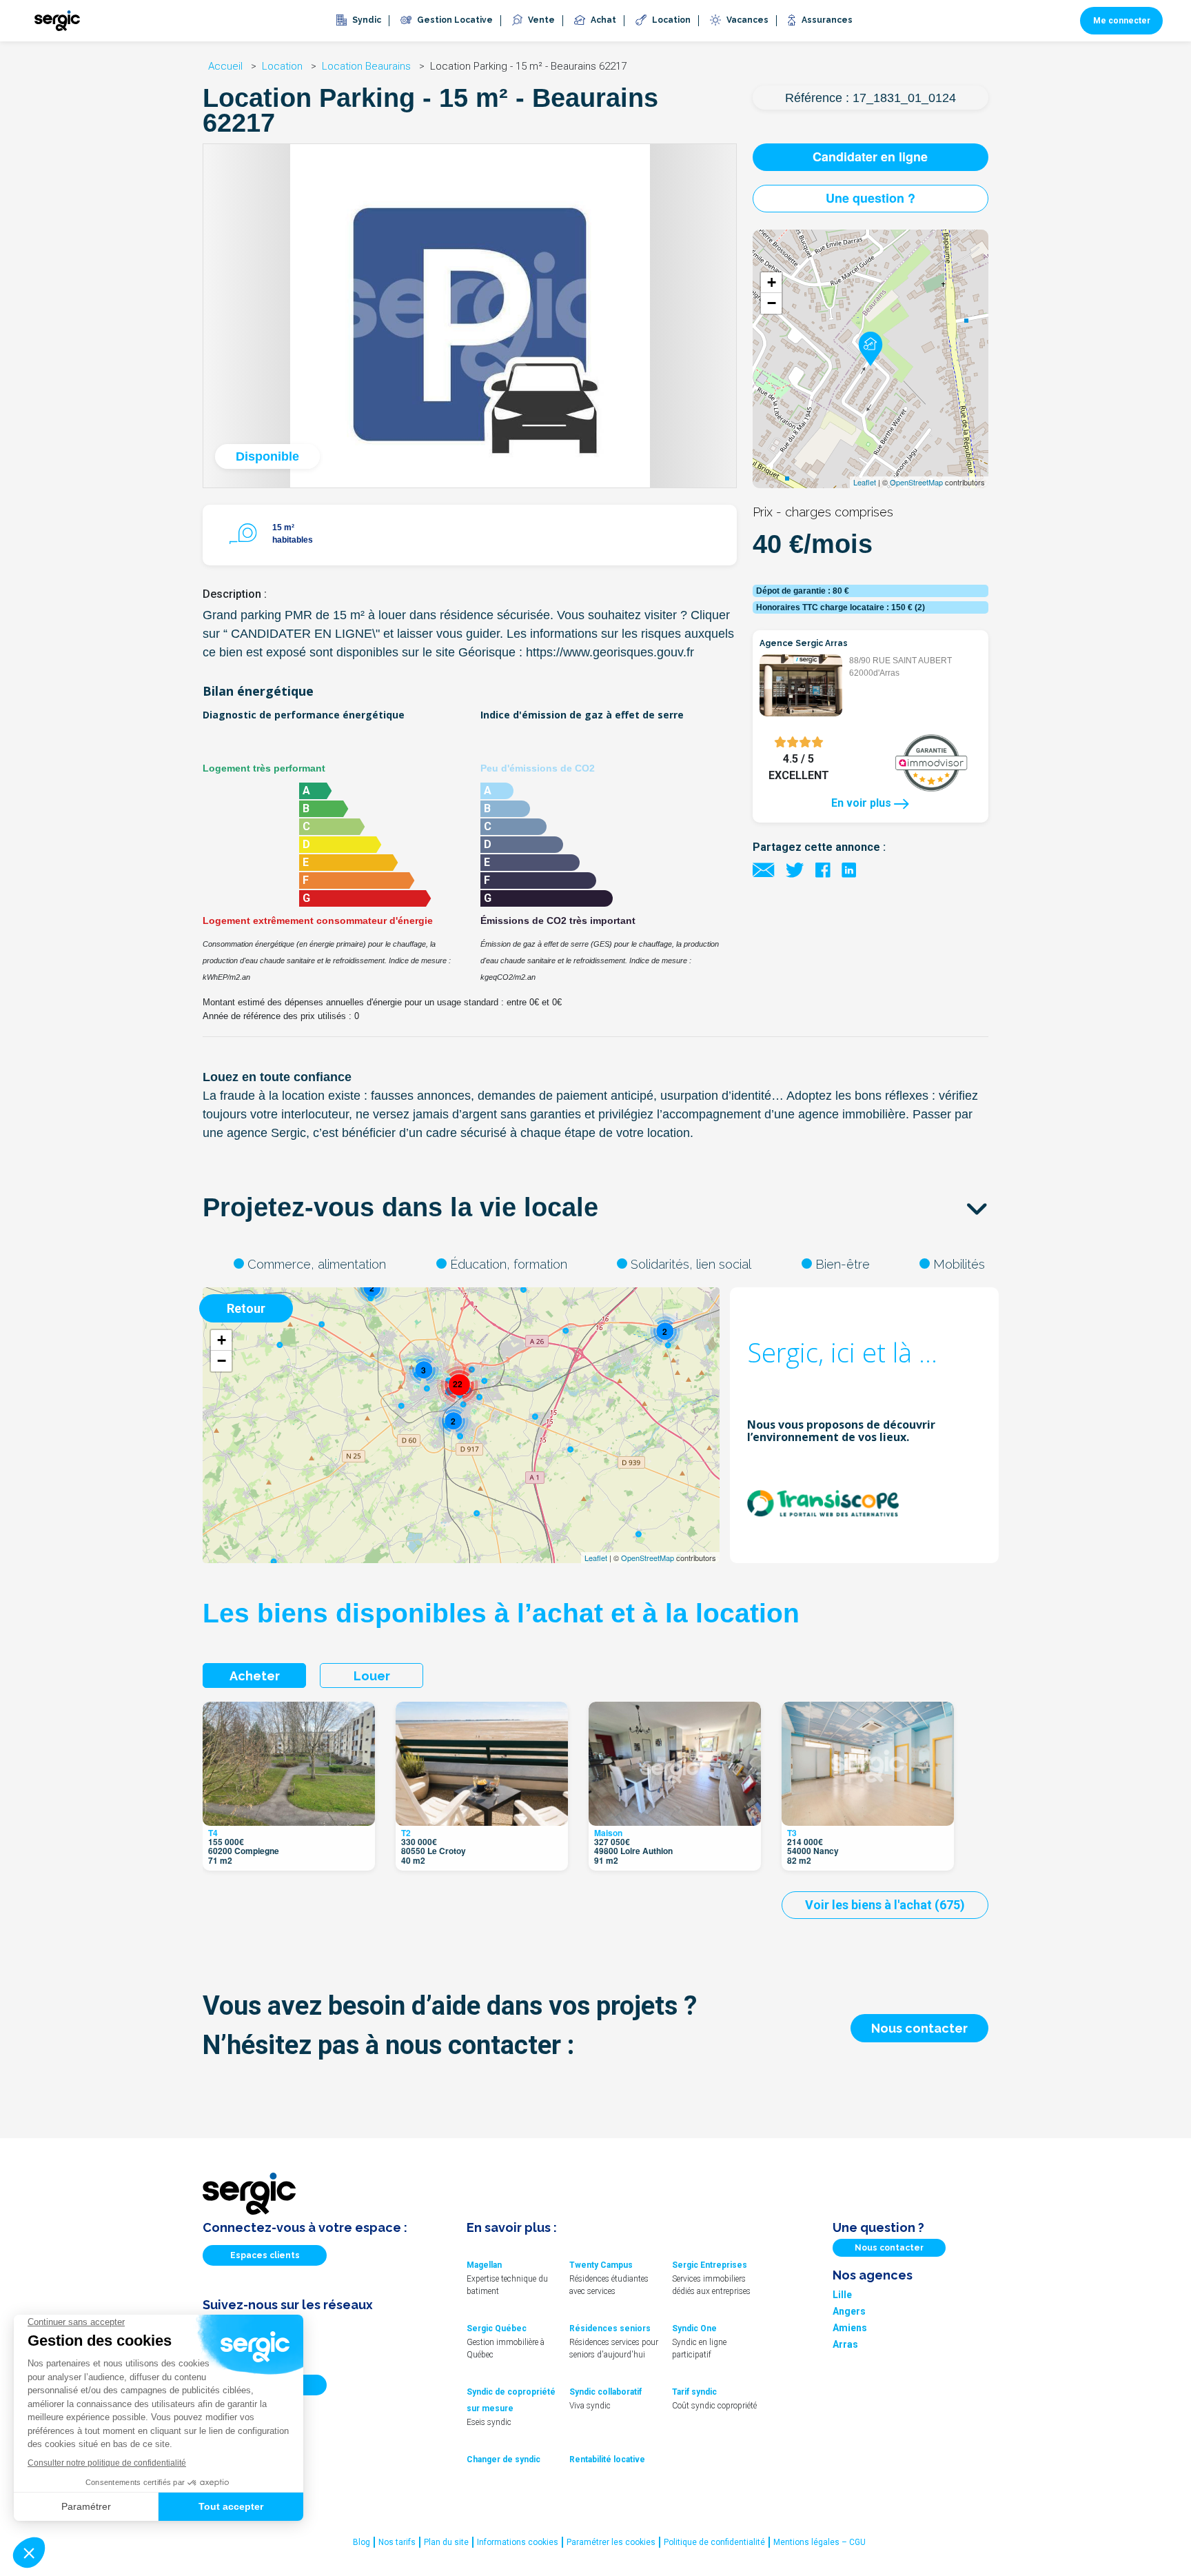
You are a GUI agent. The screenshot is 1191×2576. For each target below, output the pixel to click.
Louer (372, 1676)
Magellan (484, 2265)
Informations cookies (518, 2542)
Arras (845, 2344)
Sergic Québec (497, 2328)
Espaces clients (265, 2255)
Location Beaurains (368, 66)
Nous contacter (919, 2028)
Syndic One (694, 2328)
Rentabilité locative (607, 2459)
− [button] (772, 303)
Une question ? (871, 198)
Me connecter (1122, 21)
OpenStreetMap (916, 482)
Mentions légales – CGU (820, 2542)
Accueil (227, 66)
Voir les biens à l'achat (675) (885, 1905)
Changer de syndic (503, 2459)
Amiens (850, 2328)
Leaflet (865, 482)
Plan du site (446, 2542)
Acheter (255, 1676)
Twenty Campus (601, 2265)
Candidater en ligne (870, 157)
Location (284, 66)
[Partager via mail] (764, 869)
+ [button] (772, 282)
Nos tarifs (397, 2542)
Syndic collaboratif (605, 2392)
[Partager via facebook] (823, 869)
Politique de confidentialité (714, 2542)
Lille (842, 2295)
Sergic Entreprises (710, 2265)
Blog (362, 2542)
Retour (246, 1308)
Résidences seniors (610, 2328)
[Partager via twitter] (795, 869)
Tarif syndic (694, 2392)
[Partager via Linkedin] (849, 869)
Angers (849, 2311)
